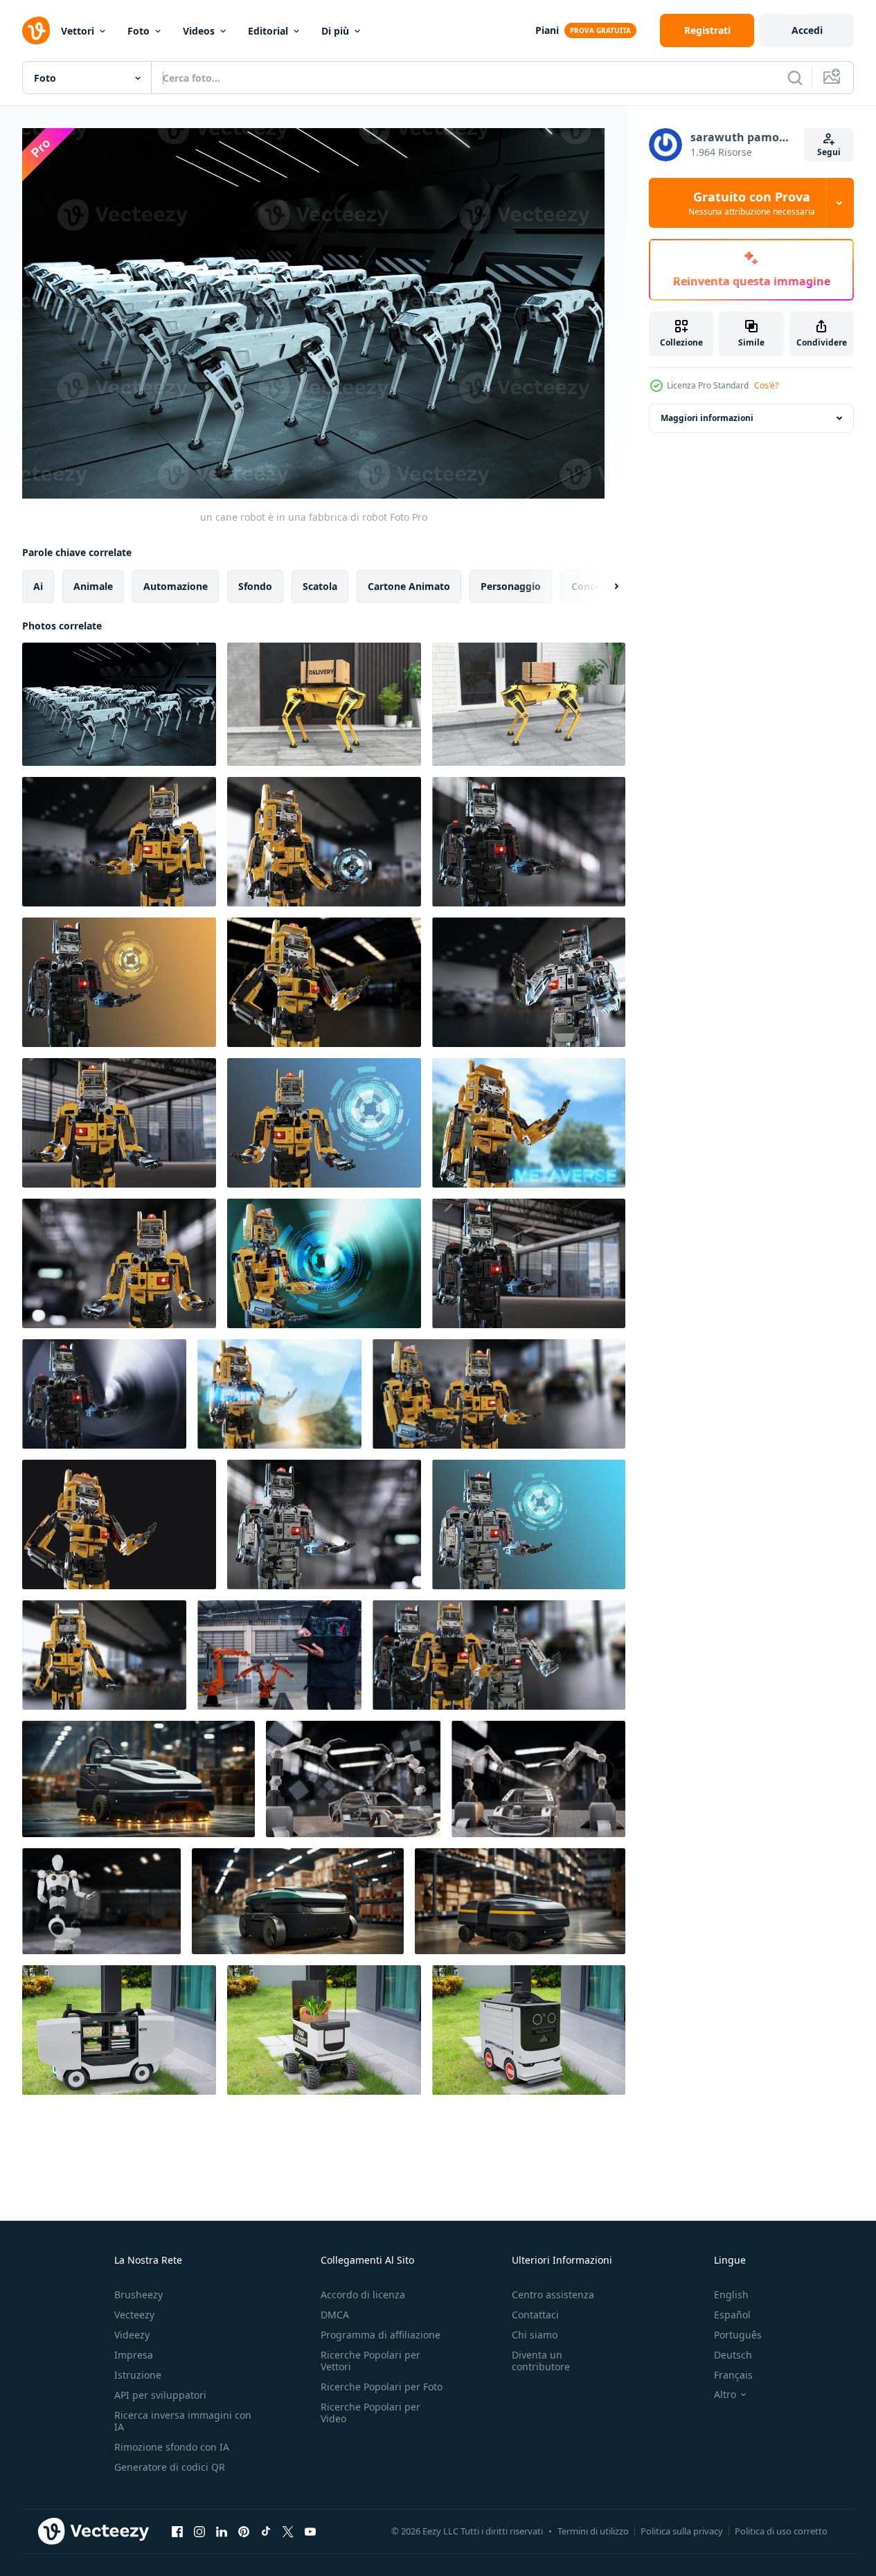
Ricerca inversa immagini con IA (183, 2421)
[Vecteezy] (36, 30)
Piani (547, 30)
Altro (725, 2395)
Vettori (78, 31)
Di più (335, 31)
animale (93, 586)
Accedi (807, 30)
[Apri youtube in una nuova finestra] (310, 2531)
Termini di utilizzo (593, 2531)
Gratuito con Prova (752, 203)
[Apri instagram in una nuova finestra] (199, 2531)
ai (38, 586)
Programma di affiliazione (381, 2335)
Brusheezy (138, 2295)
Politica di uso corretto (781, 2531)
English (731, 2295)
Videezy (132, 2335)
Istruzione (138, 2375)
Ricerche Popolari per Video (370, 2413)
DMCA (335, 2315)
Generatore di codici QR (170, 2467)
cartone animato (409, 586)
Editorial (268, 31)
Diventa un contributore (541, 2361)
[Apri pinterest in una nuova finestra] (244, 2531)
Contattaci (535, 2315)
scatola (320, 586)
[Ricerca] (795, 78)
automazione (176, 586)
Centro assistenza (553, 2295)
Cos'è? (766, 385)
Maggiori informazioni (707, 418)
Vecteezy (134, 2315)
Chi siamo (535, 2335)
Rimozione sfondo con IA (172, 2447)
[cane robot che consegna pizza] (529, 704)
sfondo (255, 586)
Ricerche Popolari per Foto (382, 2387)
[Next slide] (605, 587)
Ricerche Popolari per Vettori (370, 2361)
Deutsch (733, 2355)
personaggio (511, 586)
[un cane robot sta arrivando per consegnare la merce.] (324, 704)
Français (733, 2375)
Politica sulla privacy (682, 2531)
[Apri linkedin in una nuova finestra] (222, 2531)
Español (732, 2315)
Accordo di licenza (363, 2295)
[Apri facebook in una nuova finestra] (177, 2531)
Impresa (134, 2355)
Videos (199, 31)
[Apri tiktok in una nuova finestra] (266, 2531)
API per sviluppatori (160, 2395)
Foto (138, 31)
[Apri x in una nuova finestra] (288, 2531)
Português (738, 2335)
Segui (829, 152)
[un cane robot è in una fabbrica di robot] (119, 704)
